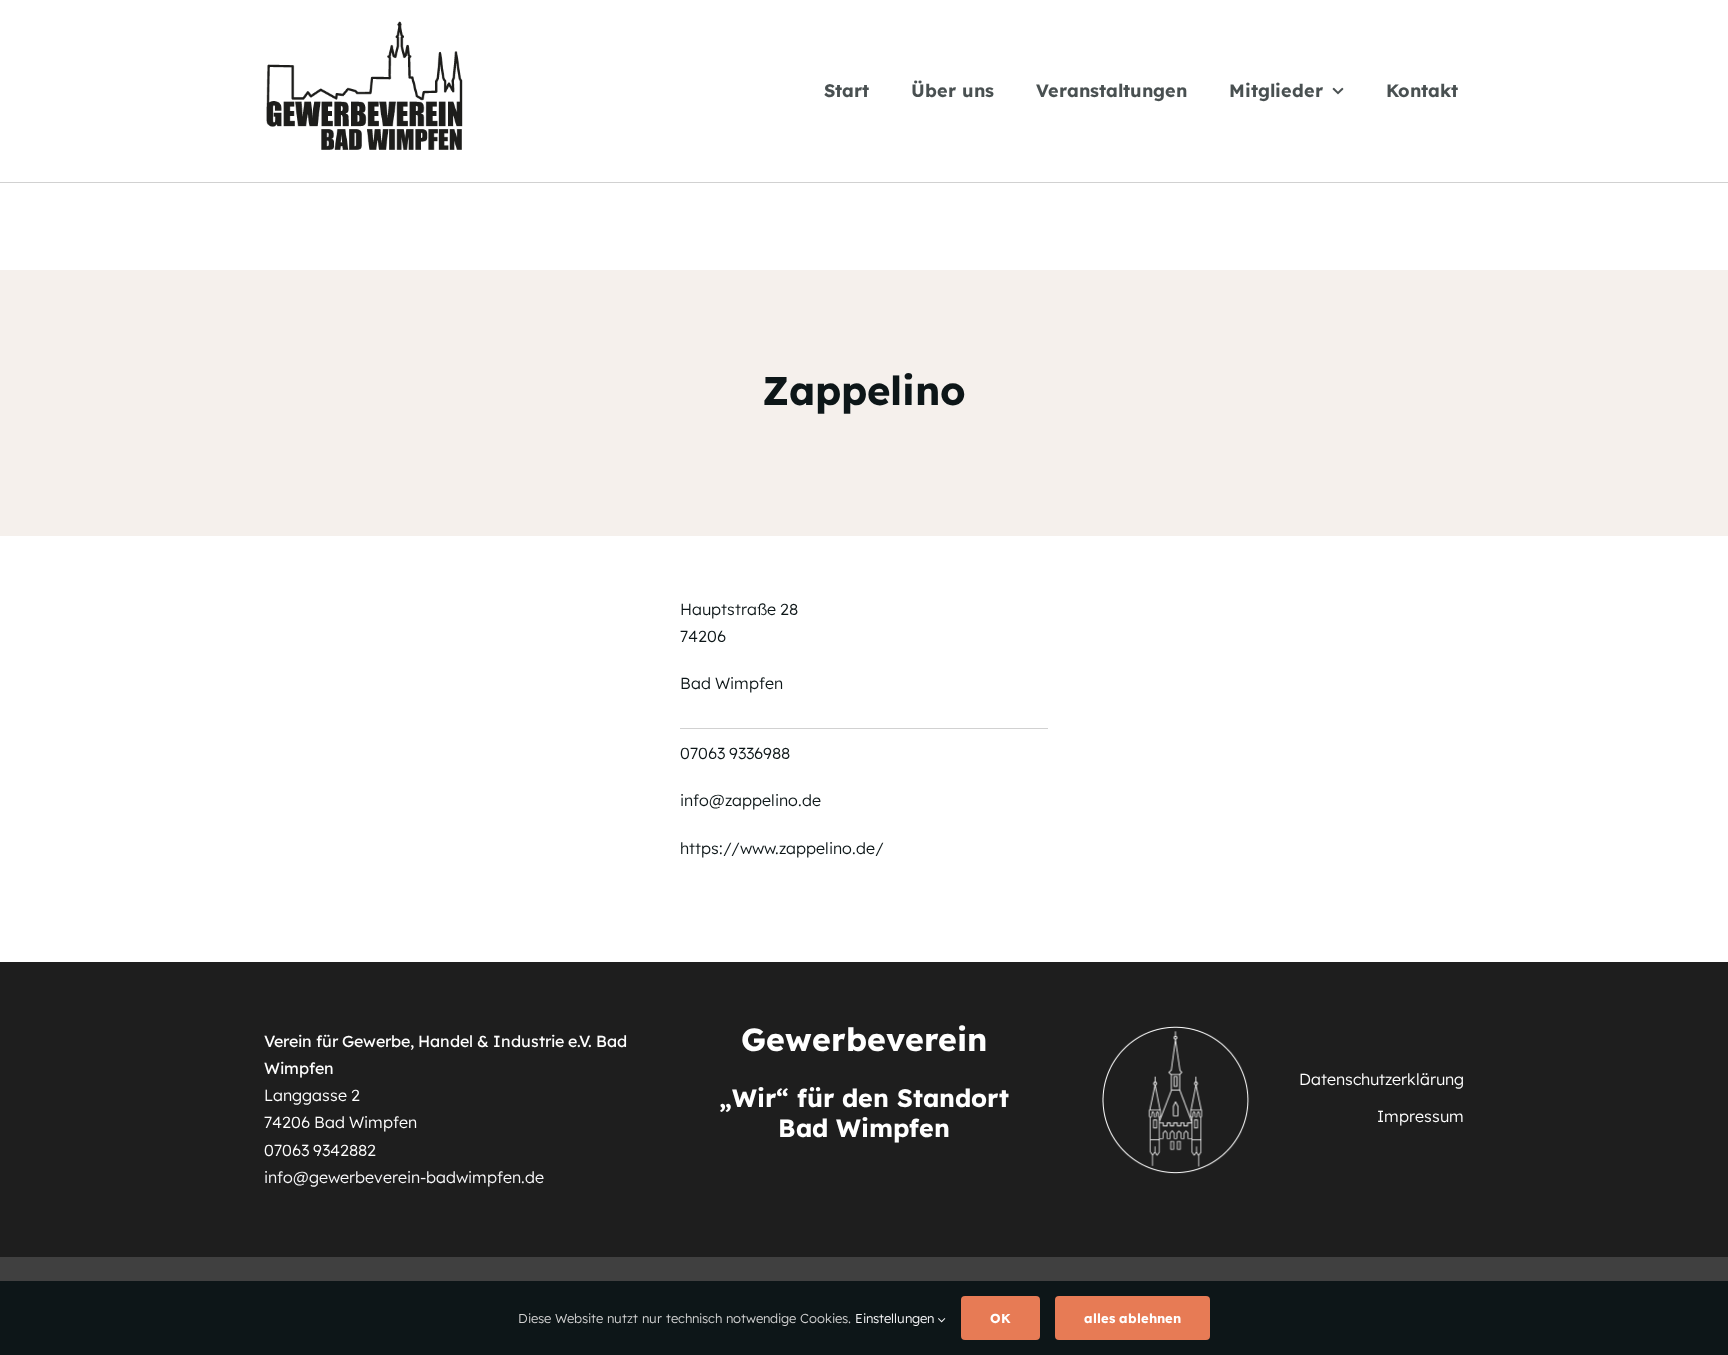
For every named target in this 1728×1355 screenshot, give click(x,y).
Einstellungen (896, 1318)
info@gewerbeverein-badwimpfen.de (404, 1177)
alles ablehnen (1132, 1318)
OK (1000, 1318)
